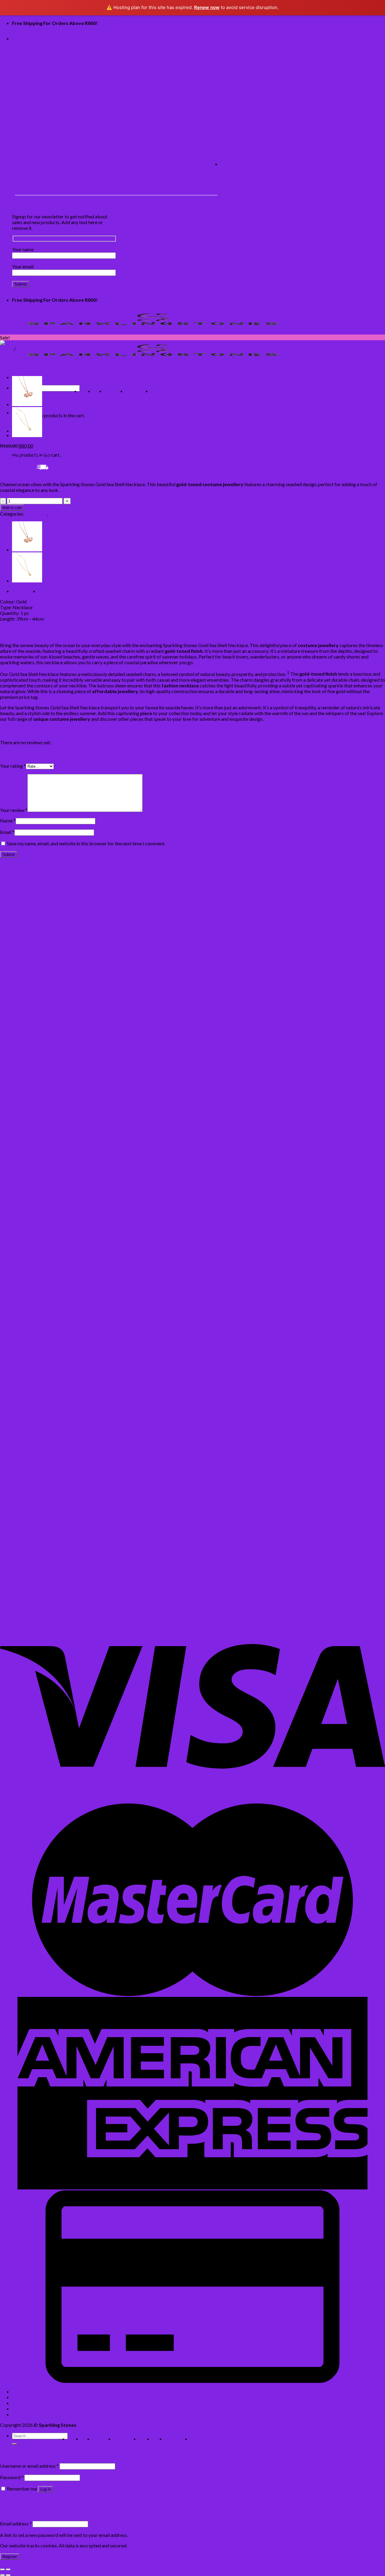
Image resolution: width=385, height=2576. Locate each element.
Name (8, 821)
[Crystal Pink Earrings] (45, 1241)
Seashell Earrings (17, 1402)
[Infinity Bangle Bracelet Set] (45, 972)
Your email (23, 266)
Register (10, 2557)
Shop (99, 391)
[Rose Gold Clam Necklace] (27, 404)
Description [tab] (25, 591)
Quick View (12, 978)
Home (86, 391)
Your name (23, 249)
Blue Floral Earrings (20, 1548)
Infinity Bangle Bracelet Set (28, 999)
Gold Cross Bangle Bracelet (29, 1597)
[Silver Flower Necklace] (45, 1107)
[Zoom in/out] (8, 2569)
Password (12, 2477)
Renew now (207, 7)
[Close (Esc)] (2, 2569)
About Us (115, 391)
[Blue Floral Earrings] (23, 1521)
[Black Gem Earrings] (23, 1472)
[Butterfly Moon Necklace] (27, 435)
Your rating (13, 766)
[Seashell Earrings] (45, 1375)
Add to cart (12, 508)
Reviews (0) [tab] (51, 591)
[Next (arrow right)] (8, 2575)
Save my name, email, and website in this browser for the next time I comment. (86, 843)
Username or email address (29, 2466)
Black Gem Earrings (20, 1499)
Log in (46, 2489)
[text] (192, 602)
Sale (21, 349)
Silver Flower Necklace (24, 1133)
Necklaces (36, 514)
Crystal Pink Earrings (22, 1268)
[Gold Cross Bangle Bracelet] (31, 1570)
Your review (14, 810)
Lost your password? (21, 2500)
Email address (16, 2524)
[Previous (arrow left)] (2, 2575)
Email (7, 832)
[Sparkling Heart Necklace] (29, 1424)
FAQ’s (158, 391)
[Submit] (14, 2444)
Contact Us (138, 391)
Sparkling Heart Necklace (27, 1450)
